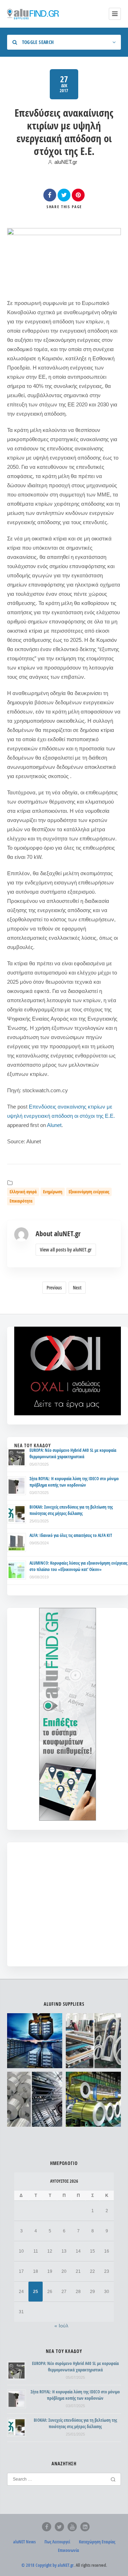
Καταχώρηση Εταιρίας (97, 2542)
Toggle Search (37, 42)
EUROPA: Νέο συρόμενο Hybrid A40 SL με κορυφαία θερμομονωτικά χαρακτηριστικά (73, 1453)
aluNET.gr (66, 162)
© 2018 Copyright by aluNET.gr (47, 2565)
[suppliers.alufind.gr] (34, 14)
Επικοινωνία (68, 2550)
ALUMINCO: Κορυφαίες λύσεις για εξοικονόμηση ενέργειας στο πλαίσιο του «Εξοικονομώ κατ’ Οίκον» (78, 1566)
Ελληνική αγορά (23, 1192)
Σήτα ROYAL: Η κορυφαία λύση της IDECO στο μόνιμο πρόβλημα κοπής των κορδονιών (74, 1482)
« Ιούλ (61, 2326)
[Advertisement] (68, 1909)
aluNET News (24, 2542)
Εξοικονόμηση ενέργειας (89, 1192)
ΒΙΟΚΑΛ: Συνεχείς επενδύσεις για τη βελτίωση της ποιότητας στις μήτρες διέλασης (71, 1510)
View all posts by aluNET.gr (66, 1250)
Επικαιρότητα (21, 1201)
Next (77, 1288)
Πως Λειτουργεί (57, 2542)
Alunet (54, 1125)
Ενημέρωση (53, 1192)
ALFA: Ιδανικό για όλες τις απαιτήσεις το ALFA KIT (71, 1535)
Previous (54, 1288)
